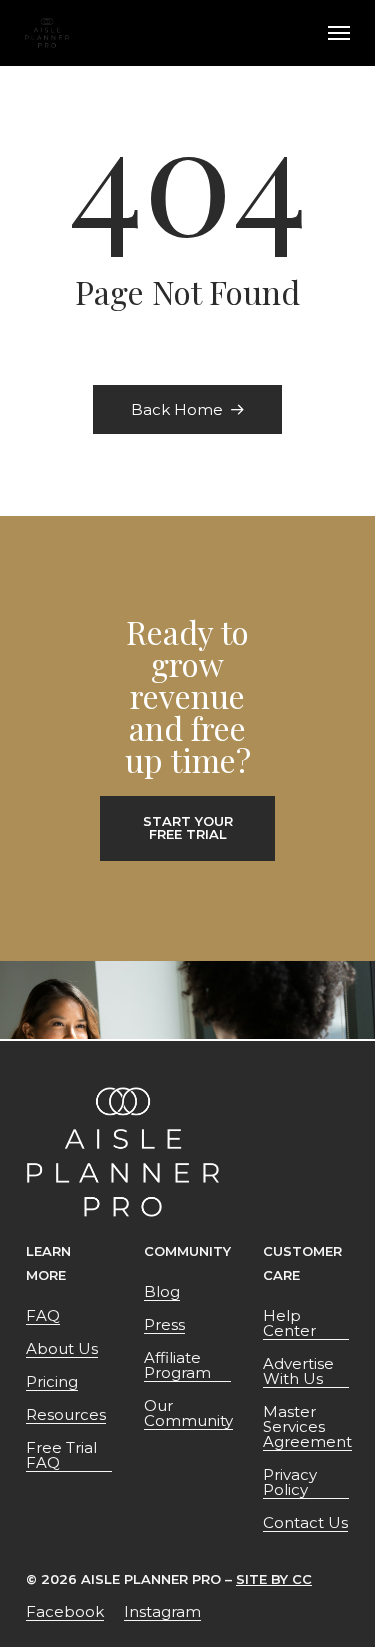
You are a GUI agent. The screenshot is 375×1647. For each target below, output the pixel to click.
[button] (339, 33)
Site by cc (274, 1579)
